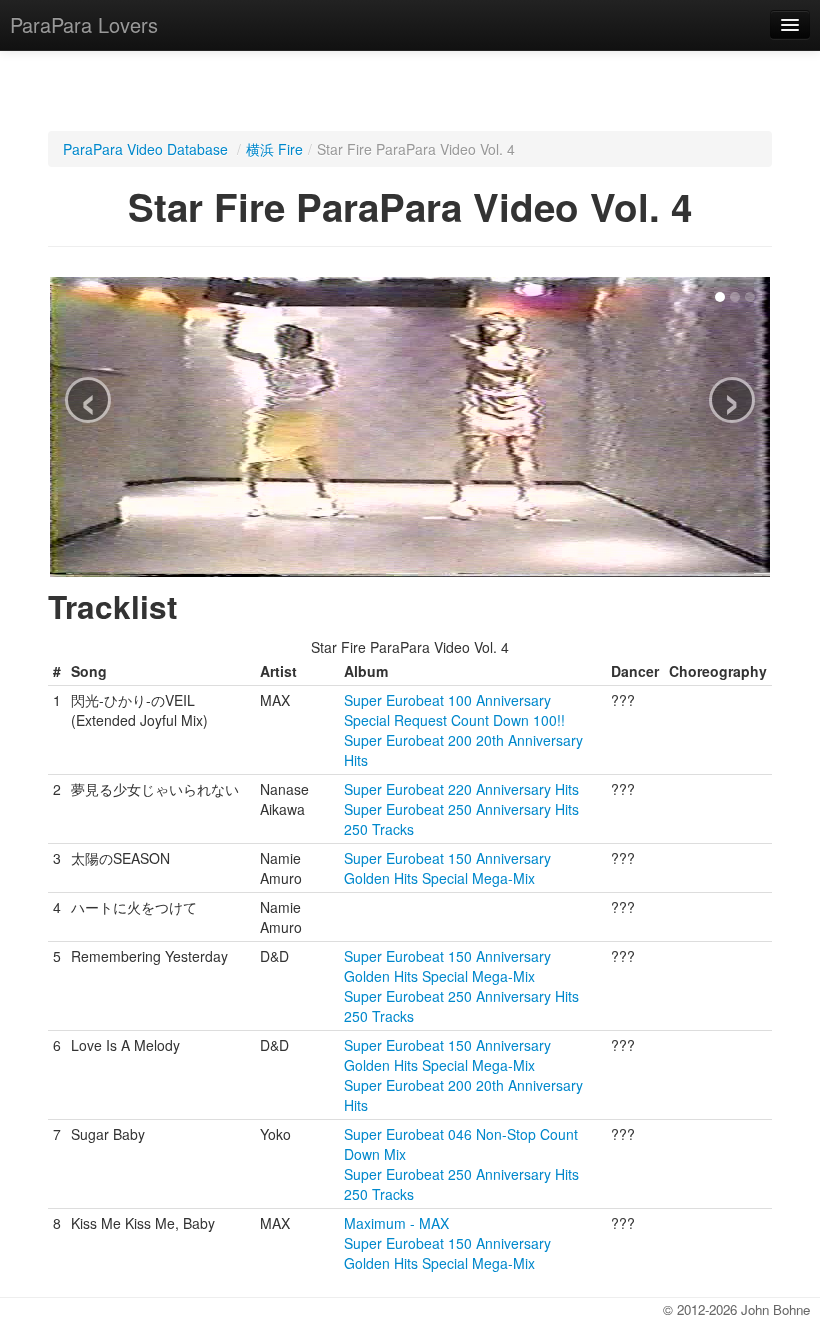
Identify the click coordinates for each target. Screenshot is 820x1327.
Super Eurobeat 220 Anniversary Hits (461, 789)
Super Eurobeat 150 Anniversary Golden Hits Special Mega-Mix (447, 868)
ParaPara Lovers (84, 24)
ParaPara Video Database (145, 149)
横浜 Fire (274, 149)
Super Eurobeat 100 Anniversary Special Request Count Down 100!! (454, 710)
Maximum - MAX (396, 1223)
